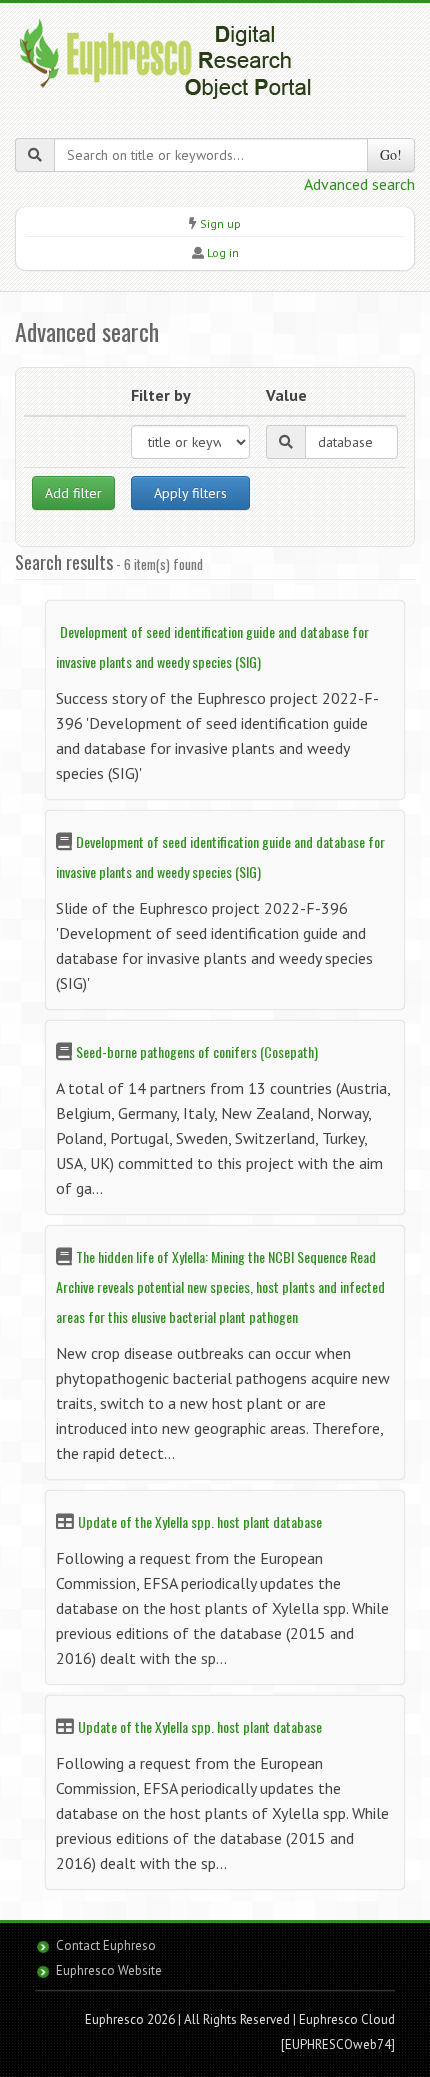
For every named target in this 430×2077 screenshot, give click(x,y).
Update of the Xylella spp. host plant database (200, 1521)
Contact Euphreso (106, 1945)
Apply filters (190, 493)
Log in (223, 252)
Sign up (220, 223)
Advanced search (359, 184)
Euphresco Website (109, 1970)
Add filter (73, 493)
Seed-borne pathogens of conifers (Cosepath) (197, 1051)
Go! (391, 154)
